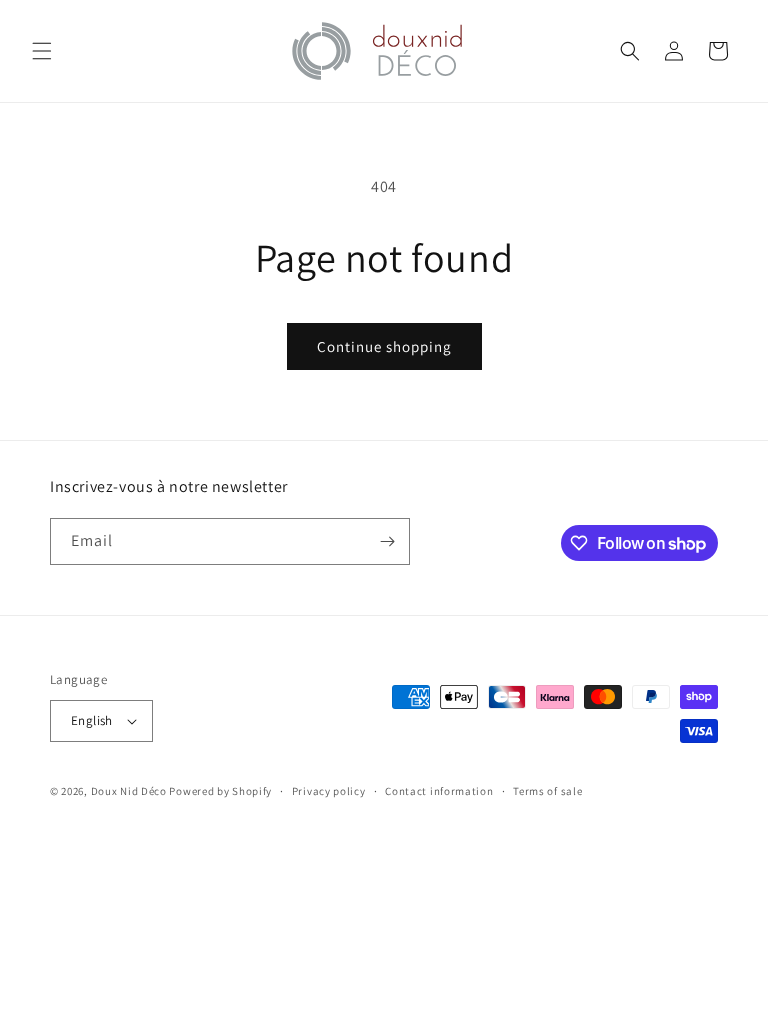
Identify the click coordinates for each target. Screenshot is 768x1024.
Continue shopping (384, 346)
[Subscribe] (387, 541)
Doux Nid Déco (129, 791)
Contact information (439, 791)
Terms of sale (547, 791)
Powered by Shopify (220, 791)
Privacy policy (329, 791)
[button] (42, 51)
